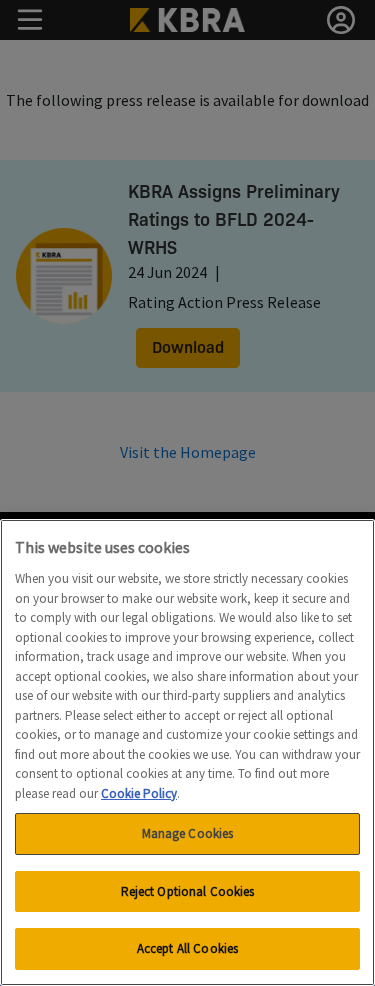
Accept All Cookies (187, 948)
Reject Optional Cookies (188, 891)
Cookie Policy (139, 793)
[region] (187, 752)
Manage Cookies (188, 833)
